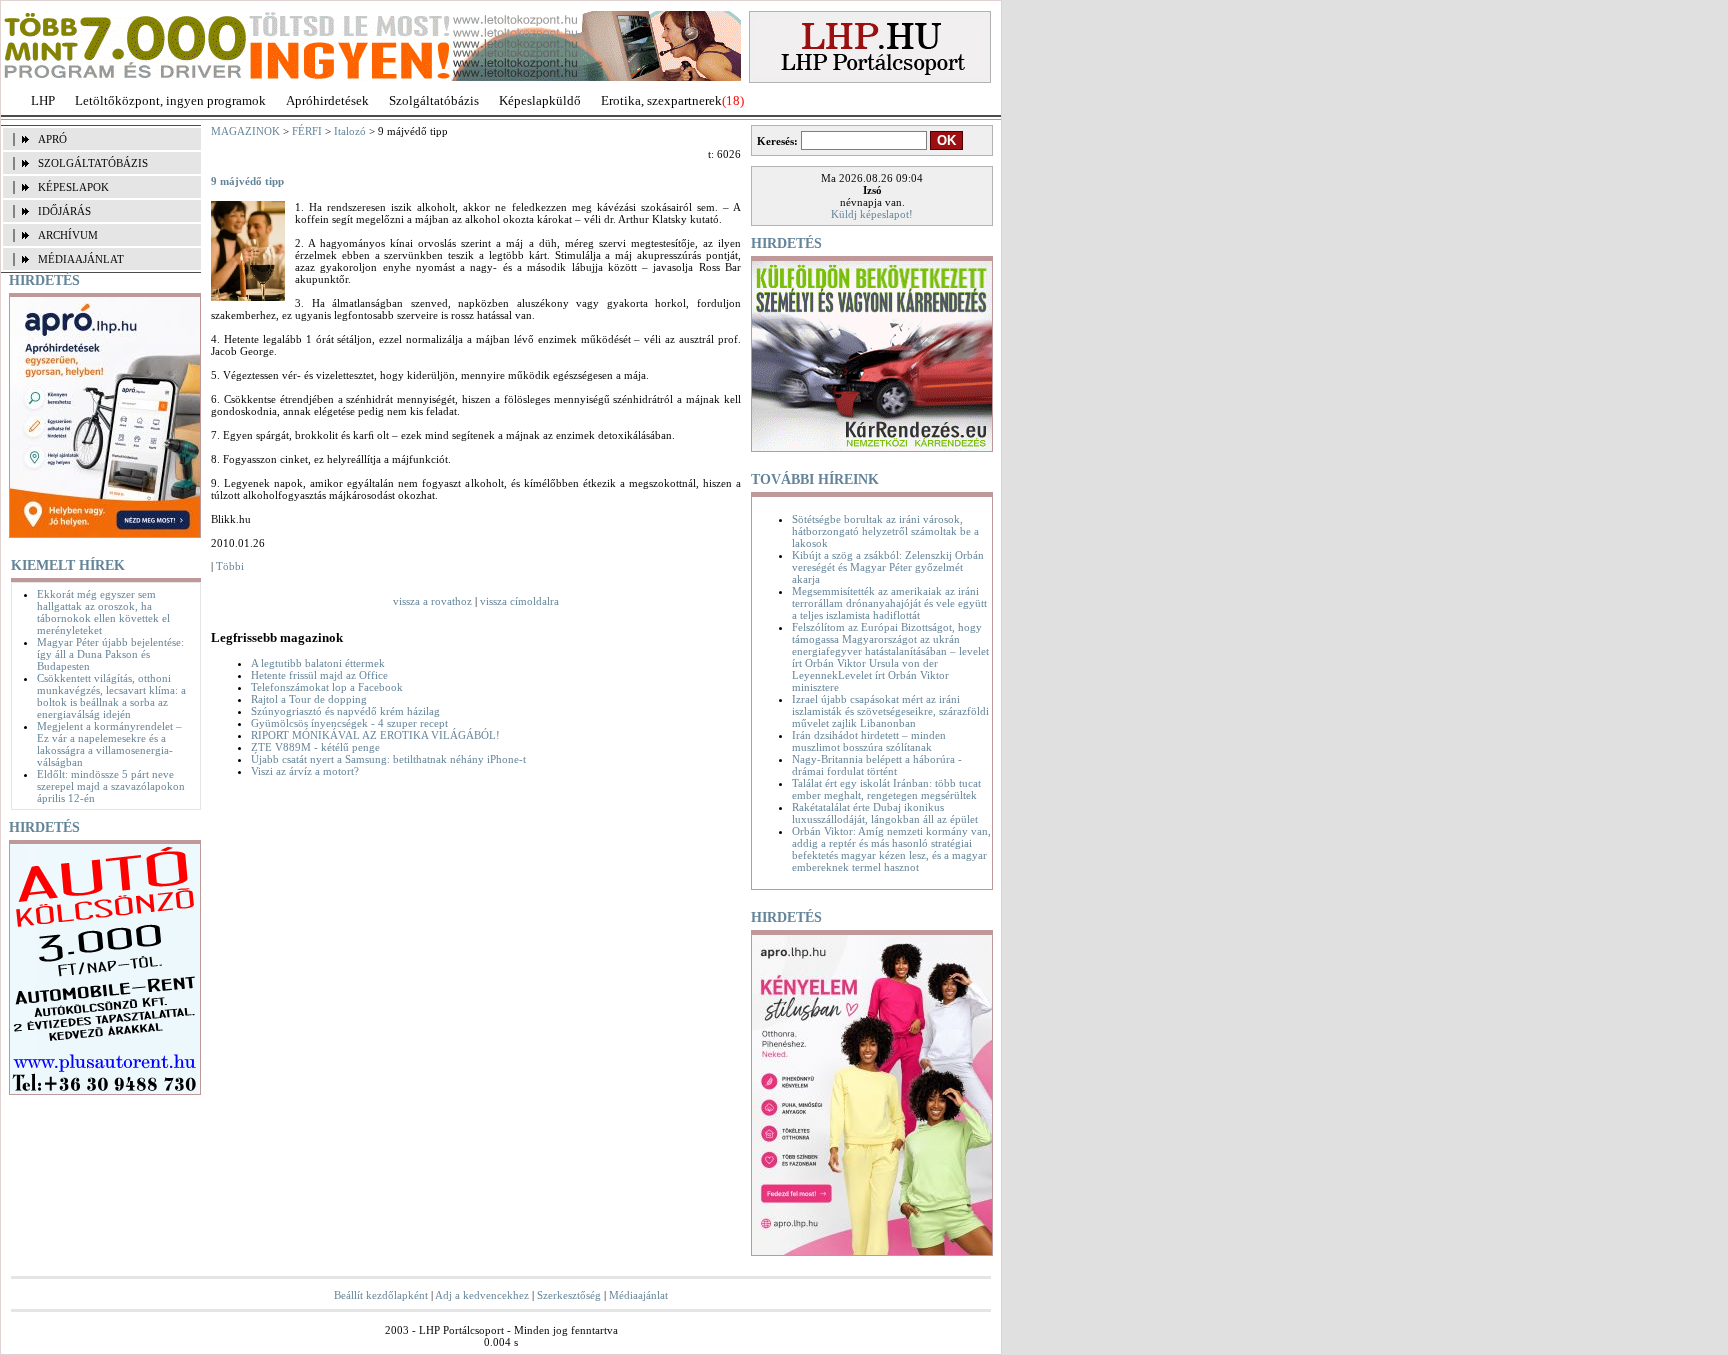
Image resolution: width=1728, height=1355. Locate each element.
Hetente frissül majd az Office (319, 675)
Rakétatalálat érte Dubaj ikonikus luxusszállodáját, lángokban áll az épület (885, 813)
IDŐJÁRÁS (64, 211)
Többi (230, 566)
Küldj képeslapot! (872, 214)
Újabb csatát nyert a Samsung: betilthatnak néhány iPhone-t (388, 759)
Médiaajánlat (638, 1295)
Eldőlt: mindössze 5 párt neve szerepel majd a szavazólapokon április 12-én (111, 786)
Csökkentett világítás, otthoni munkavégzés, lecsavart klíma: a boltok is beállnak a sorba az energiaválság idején (111, 696)
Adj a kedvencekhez (482, 1295)
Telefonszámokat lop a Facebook (327, 687)
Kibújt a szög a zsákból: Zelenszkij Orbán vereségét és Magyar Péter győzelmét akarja (888, 567)
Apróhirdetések (327, 100)
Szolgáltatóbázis (434, 100)
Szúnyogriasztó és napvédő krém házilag (345, 711)
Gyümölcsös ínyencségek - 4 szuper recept (349, 723)
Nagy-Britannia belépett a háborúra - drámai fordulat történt (877, 765)
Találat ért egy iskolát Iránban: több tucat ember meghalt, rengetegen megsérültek (886, 789)
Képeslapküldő (540, 100)
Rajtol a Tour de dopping (309, 699)
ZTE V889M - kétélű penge (315, 747)
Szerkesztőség (569, 1295)
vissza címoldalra (519, 601)
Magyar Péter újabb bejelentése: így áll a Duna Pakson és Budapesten (110, 654)
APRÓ (52, 139)
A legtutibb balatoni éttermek (318, 663)
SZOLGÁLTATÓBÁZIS (93, 163)
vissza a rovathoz (432, 601)
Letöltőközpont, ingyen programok (170, 100)
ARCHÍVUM (68, 235)
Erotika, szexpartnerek (661, 100)
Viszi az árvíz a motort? (305, 771)
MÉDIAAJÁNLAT (81, 259)
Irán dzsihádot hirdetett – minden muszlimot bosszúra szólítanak (869, 741)
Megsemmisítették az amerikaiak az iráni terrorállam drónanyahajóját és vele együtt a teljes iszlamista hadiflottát (889, 603)
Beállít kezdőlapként (381, 1295)
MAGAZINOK (245, 131)
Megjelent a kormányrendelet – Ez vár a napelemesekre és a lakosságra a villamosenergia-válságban (109, 744)
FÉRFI (307, 131)
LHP (43, 100)
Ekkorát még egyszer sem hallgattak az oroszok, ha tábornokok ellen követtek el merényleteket (103, 612)
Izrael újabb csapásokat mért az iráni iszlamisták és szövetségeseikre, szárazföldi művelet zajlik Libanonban (890, 711)
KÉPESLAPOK (73, 187)
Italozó (350, 131)
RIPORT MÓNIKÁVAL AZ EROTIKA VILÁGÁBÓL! (375, 735)
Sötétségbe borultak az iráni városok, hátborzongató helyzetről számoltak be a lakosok (885, 531)
